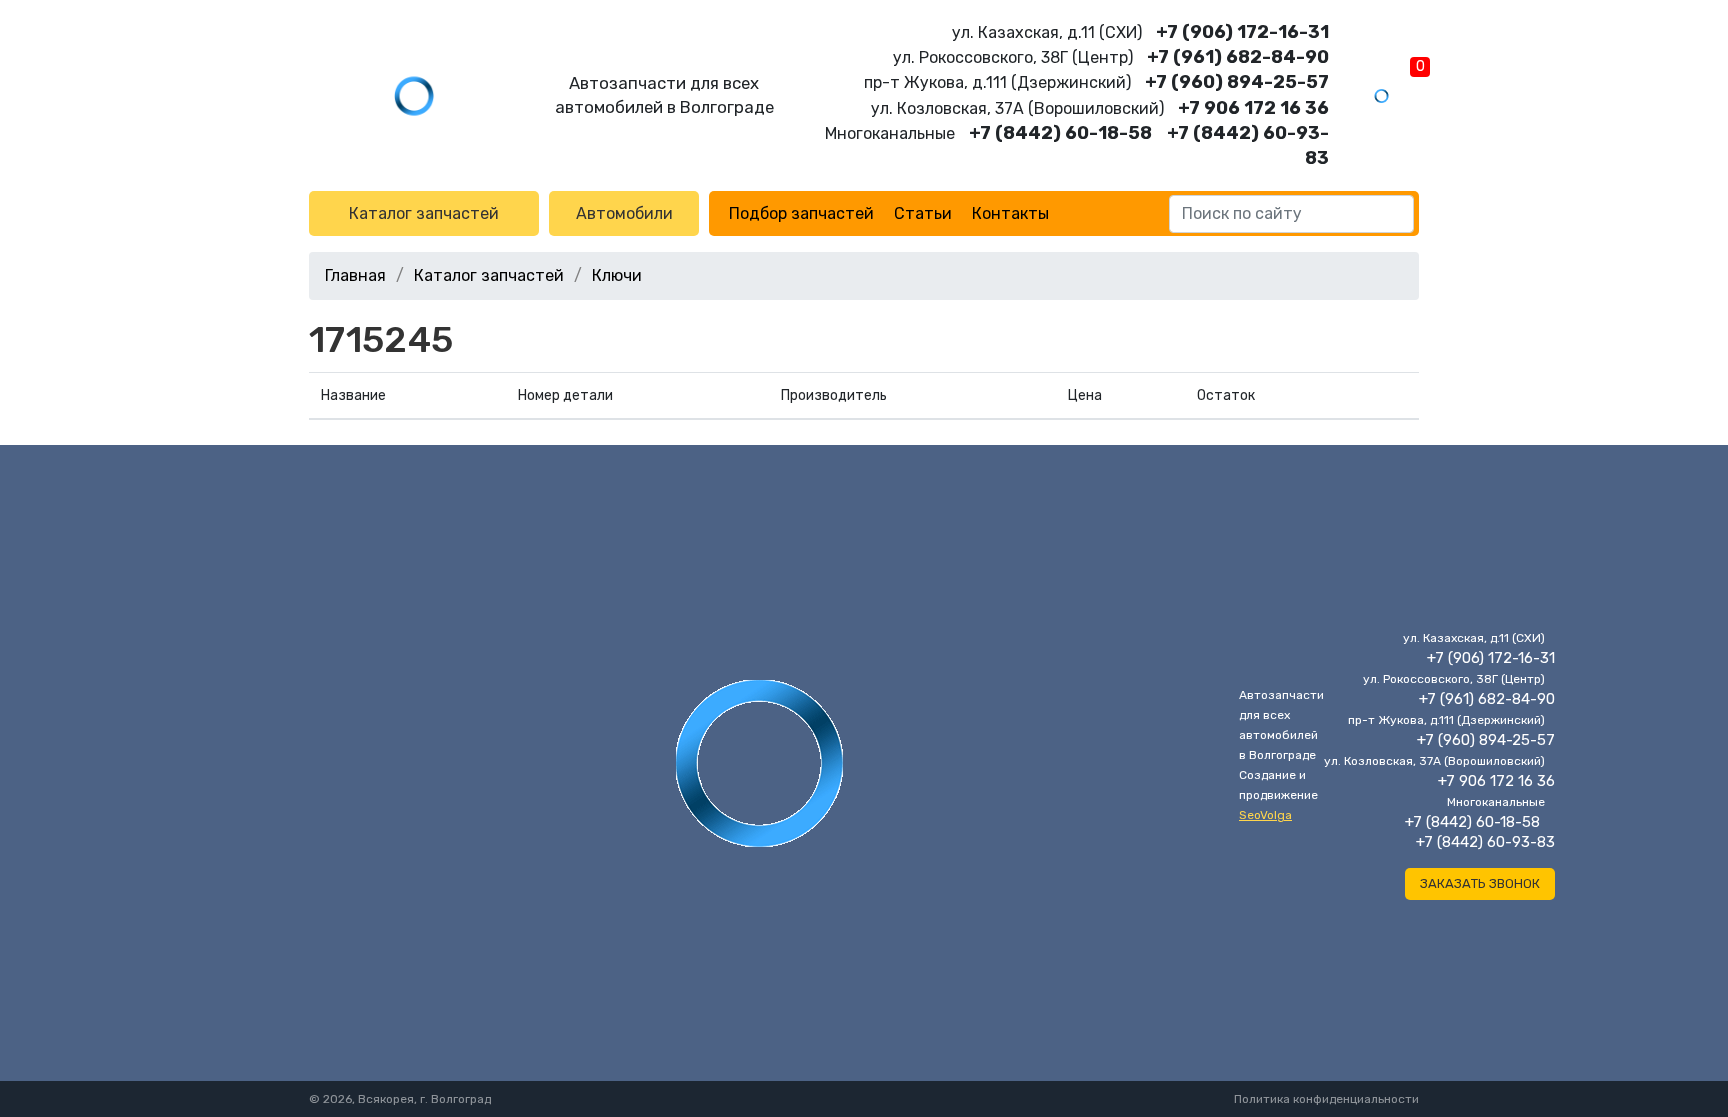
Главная (355, 275)
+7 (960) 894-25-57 (1237, 82)
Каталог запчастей (424, 213)
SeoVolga (1265, 815)
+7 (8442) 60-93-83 (1485, 842)
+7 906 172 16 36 (1253, 108)
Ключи (617, 275)
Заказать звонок (1480, 883)
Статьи (923, 213)
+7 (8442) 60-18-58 (1060, 133)
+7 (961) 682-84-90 (1238, 57)
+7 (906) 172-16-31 (1242, 32)
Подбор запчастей (801, 213)
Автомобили (624, 213)
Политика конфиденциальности (1326, 1099)
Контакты (1010, 213)
